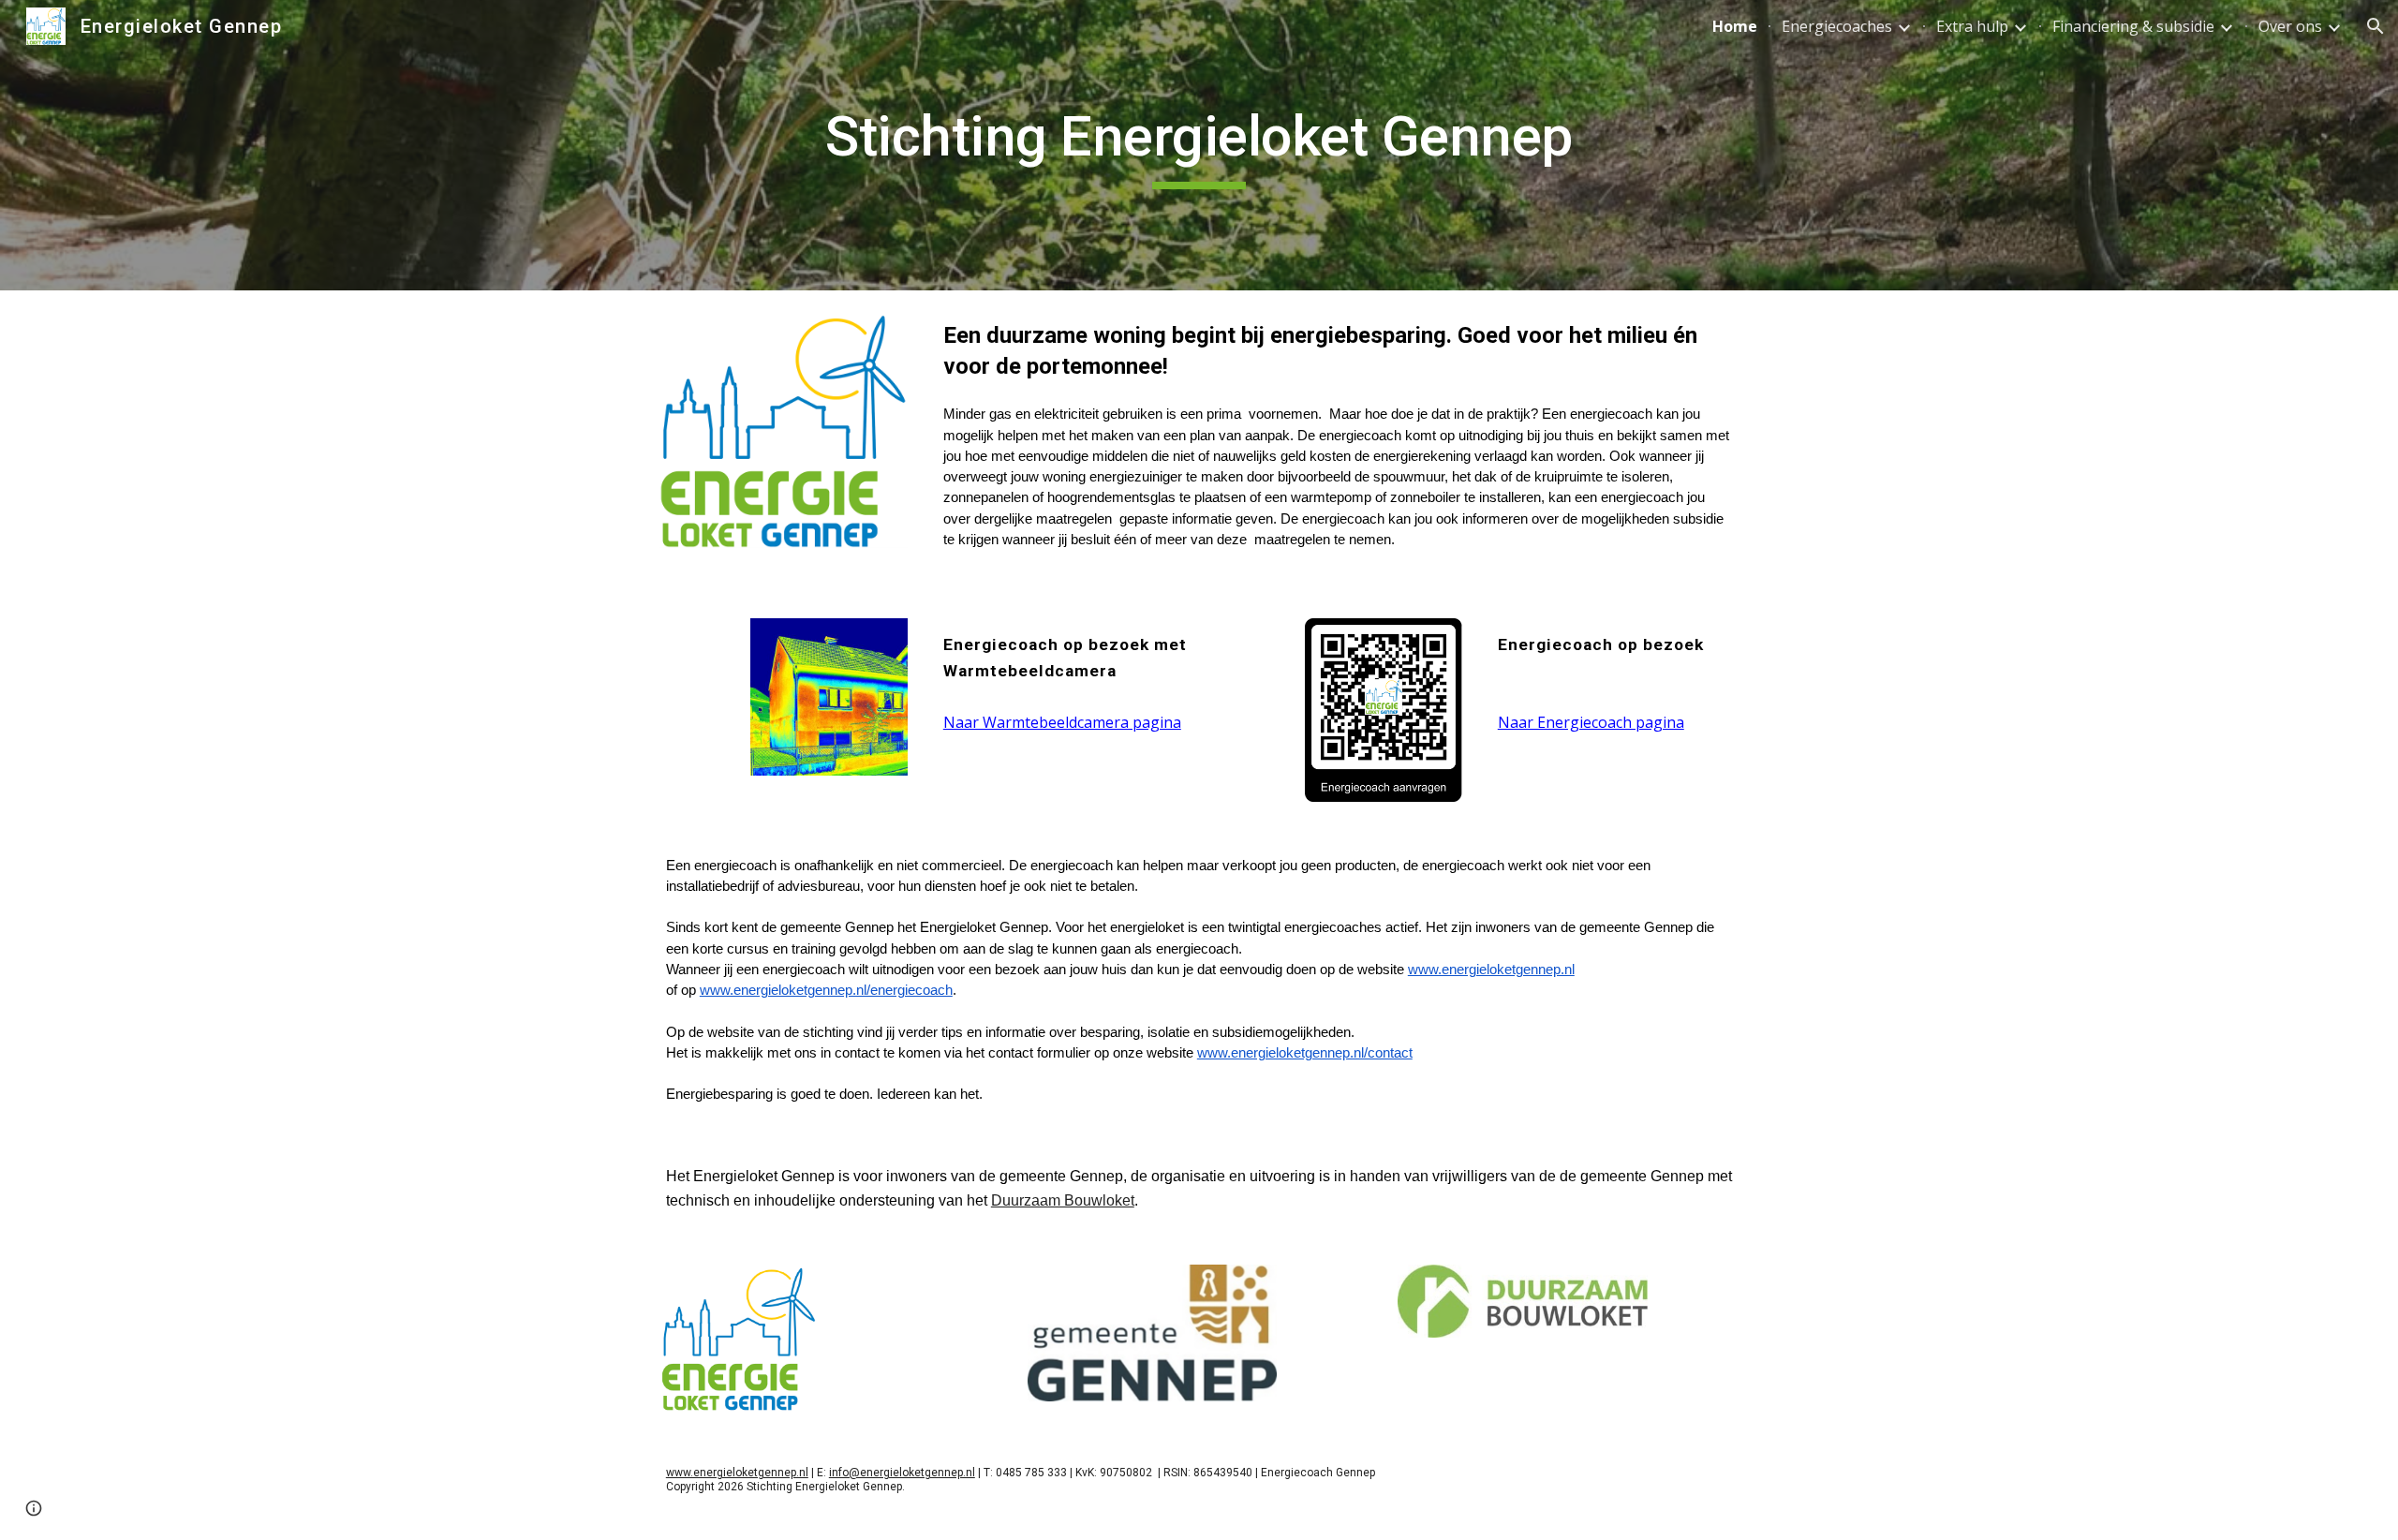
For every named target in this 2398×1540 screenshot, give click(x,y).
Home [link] (1735, 26)
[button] (2376, 26)
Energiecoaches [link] (1837, 26)
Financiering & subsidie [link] (2133, 26)
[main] (1199, 145)
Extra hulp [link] (1972, 26)
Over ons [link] (2290, 26)
